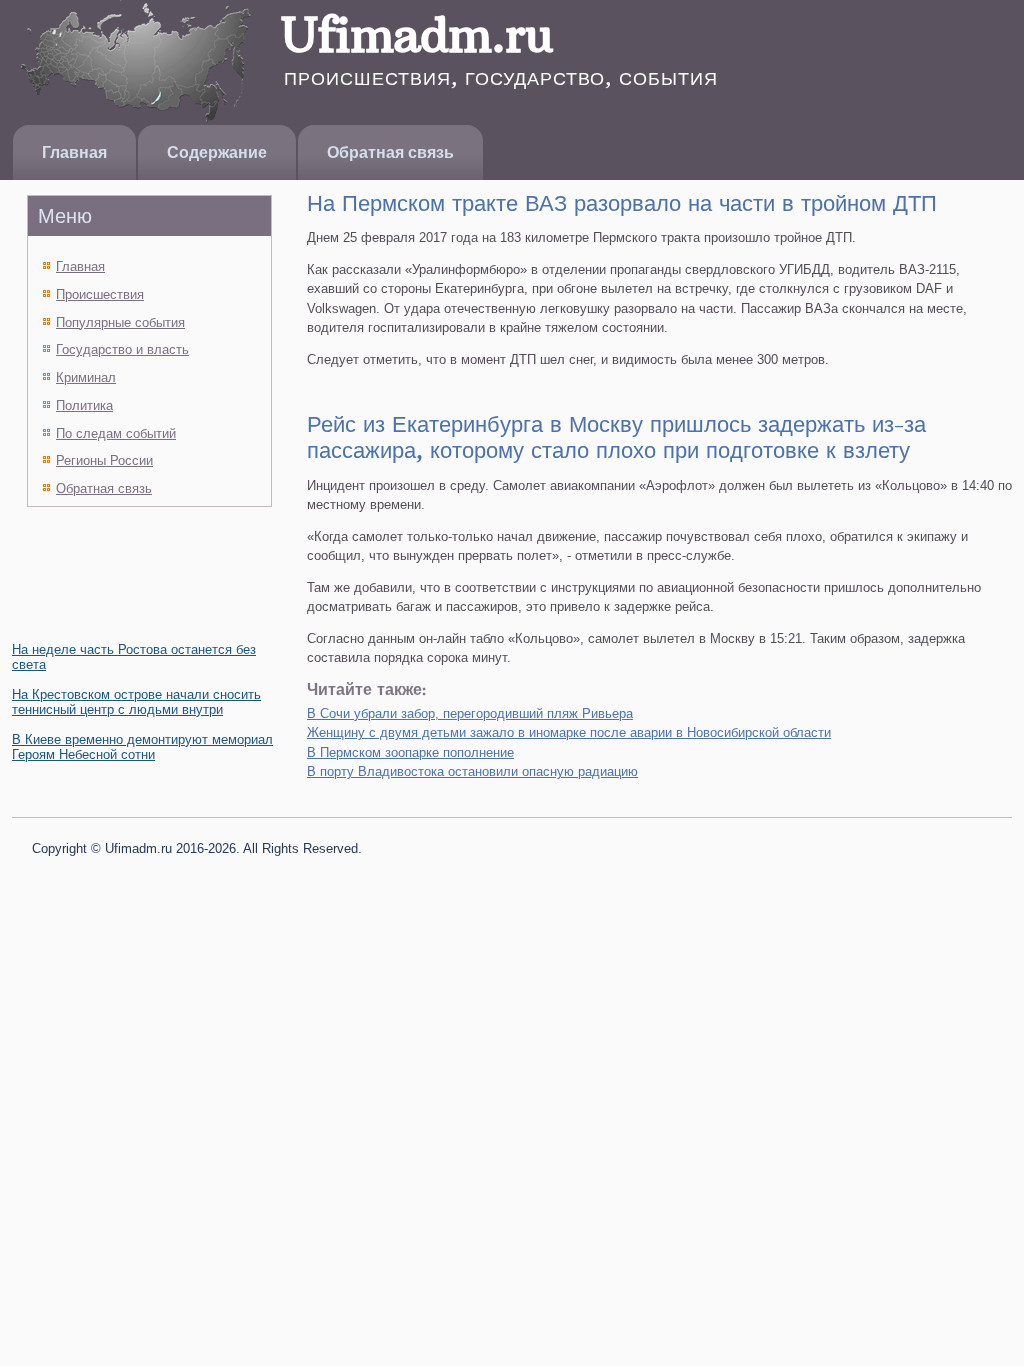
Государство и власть (122, 349)
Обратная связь (390, 152)
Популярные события (120, 322)
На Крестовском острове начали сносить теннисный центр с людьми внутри (136, 702)
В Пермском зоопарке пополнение (410, 752)
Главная (74, 152)
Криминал (86, 377)
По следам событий (116, 433)
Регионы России (104, 460)
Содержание (217, 152)
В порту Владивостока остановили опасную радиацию (472, 771)
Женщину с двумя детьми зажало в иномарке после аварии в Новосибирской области (569, 732)
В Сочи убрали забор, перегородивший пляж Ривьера (470, 713)
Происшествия (100, 294)
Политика (84, 405)
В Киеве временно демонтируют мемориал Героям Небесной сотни (142, 747)
